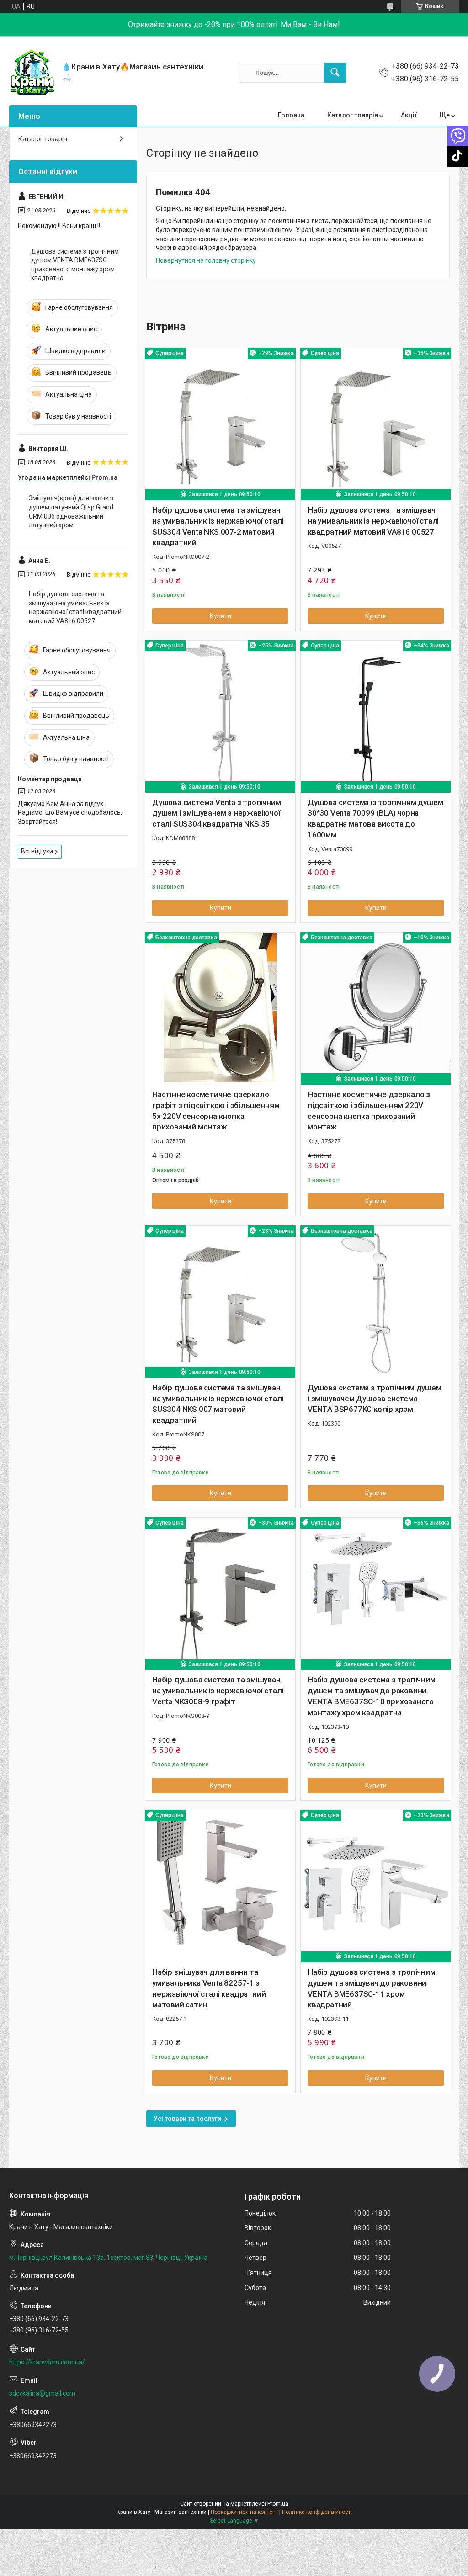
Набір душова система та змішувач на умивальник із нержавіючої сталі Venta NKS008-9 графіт (218, 1691)
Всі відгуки (37, 851)
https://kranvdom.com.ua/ (47, 2362)
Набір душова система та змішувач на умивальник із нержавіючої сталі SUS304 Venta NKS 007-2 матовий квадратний (218, 526)
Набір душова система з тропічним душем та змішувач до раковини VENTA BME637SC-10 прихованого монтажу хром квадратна (372, 1696)
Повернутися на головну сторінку (206, 260)
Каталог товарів (353, 115)
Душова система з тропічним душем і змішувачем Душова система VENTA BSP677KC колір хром (375, 1399)
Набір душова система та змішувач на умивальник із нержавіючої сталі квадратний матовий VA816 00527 (373, 521)
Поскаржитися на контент (244, 2512)
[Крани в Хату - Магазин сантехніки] (32, 73)
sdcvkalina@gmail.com (42, 2393)
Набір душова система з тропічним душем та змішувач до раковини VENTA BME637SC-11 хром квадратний (372, 1988)
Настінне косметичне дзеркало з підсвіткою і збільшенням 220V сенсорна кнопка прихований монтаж (369, 1110)
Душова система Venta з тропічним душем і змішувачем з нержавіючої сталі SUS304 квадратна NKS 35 (217, 813)
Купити (221, 616)
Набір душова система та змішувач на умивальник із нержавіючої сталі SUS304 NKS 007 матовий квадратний (218, 1404)
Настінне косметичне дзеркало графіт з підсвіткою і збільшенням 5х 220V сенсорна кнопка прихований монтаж (216, 1110)
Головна (291, 115)
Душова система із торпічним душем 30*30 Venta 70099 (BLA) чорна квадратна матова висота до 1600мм (375, 819)
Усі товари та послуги (187, 2119)
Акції (409, 115)
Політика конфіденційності (317, 2512)
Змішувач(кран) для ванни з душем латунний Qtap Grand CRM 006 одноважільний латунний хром (71, 511)
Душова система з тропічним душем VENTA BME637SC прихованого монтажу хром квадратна (75, 265)
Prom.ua (278, 2504)
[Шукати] (335, 73)
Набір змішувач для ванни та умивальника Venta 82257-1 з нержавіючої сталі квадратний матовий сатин (209, 1988)
